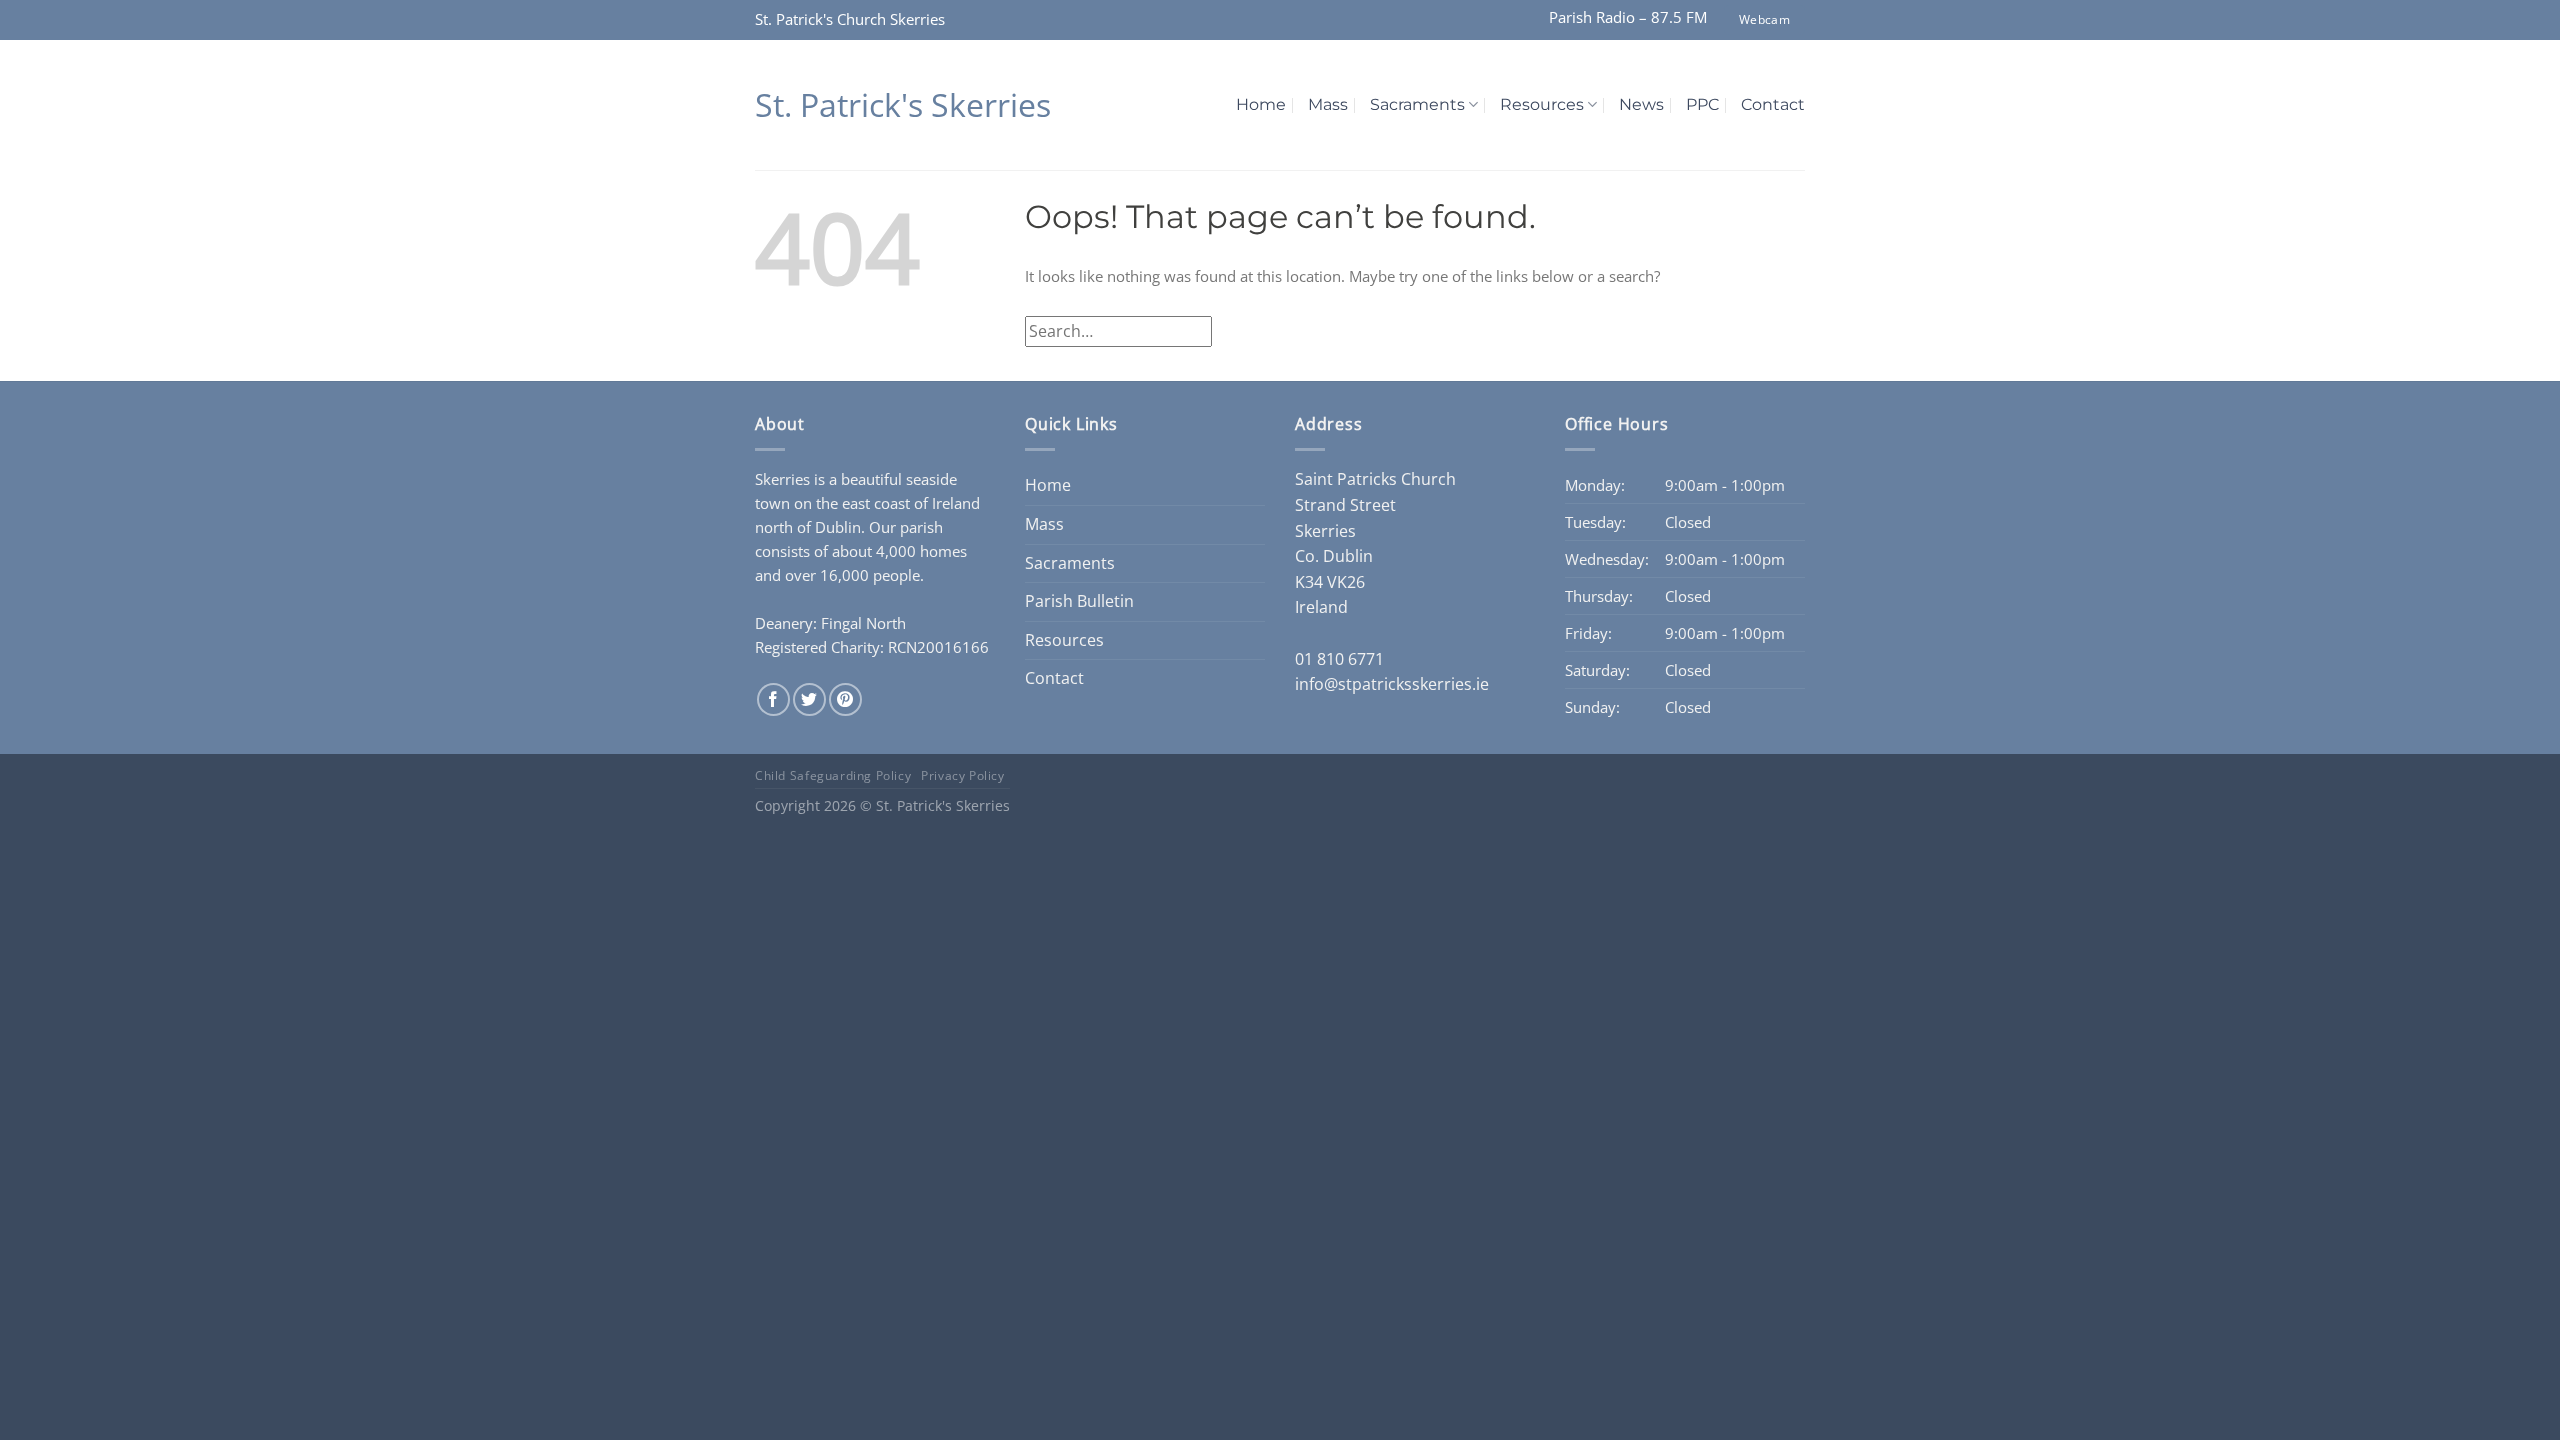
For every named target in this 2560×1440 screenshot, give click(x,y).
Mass (1328, 104)
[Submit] (1783, 331)
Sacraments (1417, 104)
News (1641, 104)
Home (1261, 104)
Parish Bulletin (1079, 601)
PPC (1702, 104)
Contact (1773, 104)
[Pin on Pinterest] (845, 699)
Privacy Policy (963, 775)
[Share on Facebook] (773, 699)
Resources (1542, 104)
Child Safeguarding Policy (833, 775)
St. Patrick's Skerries (903, 105)
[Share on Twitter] (809, 699)
